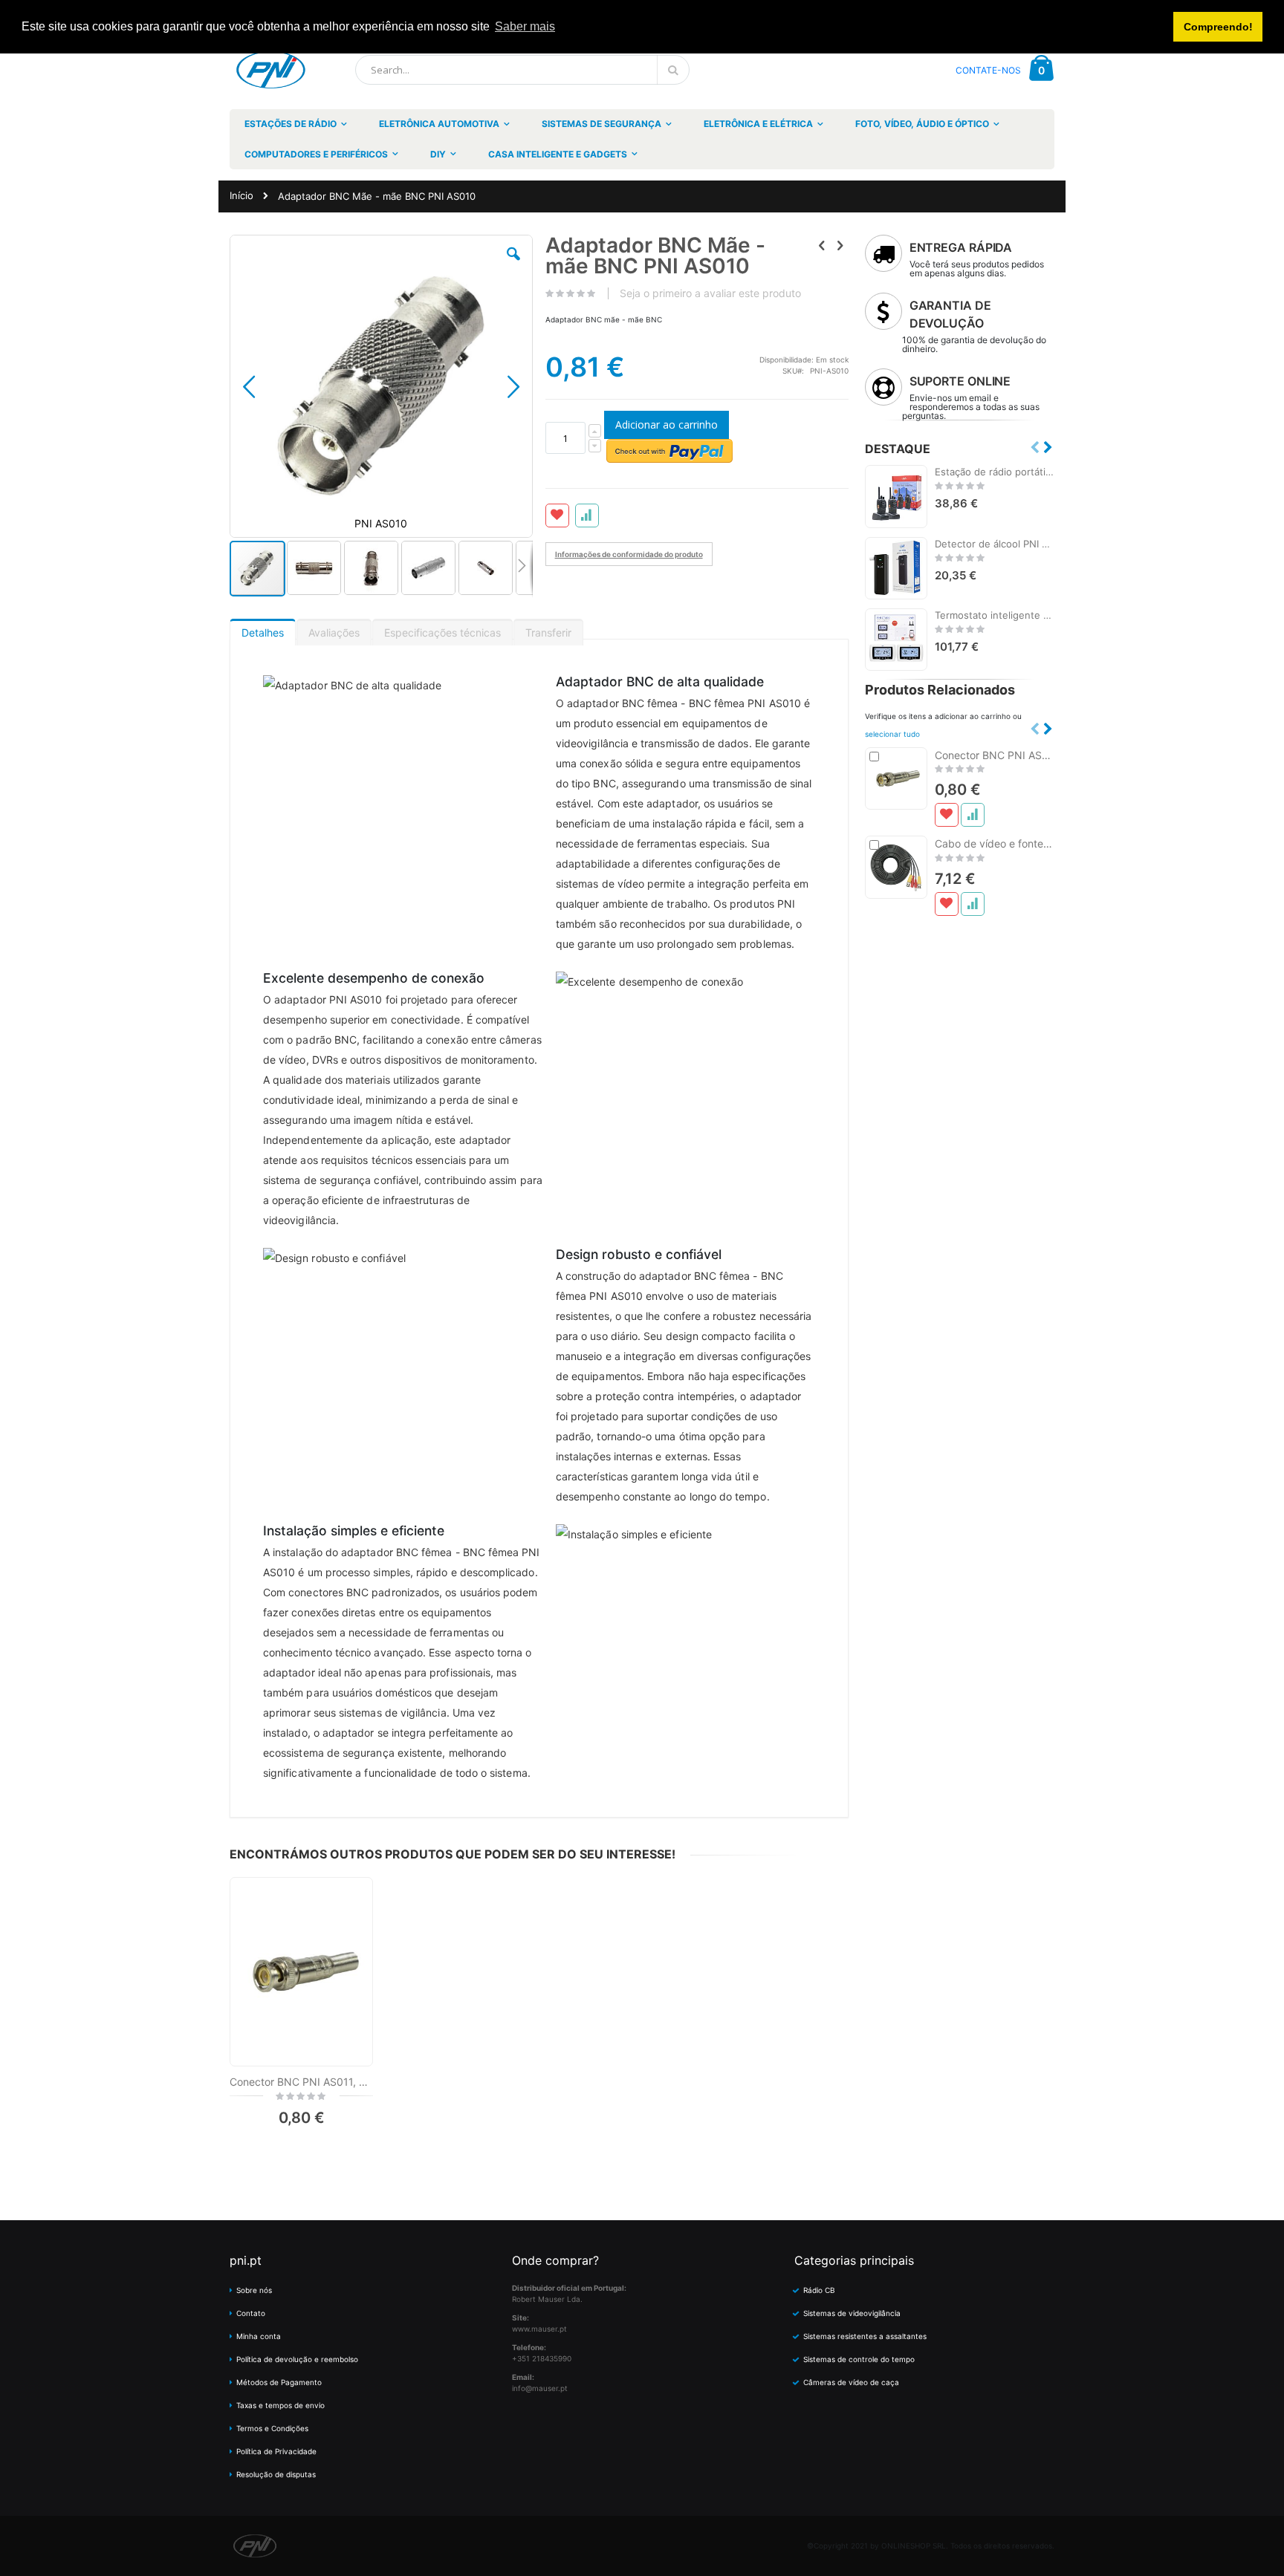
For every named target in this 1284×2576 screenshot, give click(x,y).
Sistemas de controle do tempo (859, 2359)
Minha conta (259, 2336)
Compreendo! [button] (1218, 27)
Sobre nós (254, 2290)
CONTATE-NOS (988, 70)
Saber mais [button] (525, 26)
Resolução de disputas (276, 2474)
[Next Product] (840, 245)
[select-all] (892, 734)
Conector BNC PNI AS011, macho (301, 2082)
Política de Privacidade (276, 2451)
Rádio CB (819, 2290)
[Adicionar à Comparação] (973, 815)
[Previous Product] (822, 245)
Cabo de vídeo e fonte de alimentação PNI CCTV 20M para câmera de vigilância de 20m (995, 843)
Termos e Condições (272, 2428)
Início (241, 195)
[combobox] (522, 70)
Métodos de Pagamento (279, 2382)
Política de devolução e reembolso (297, 2359)
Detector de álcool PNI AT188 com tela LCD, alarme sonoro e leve (995, 544)
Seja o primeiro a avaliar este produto (710, 293)
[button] (513, 265)
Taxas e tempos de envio (281, 2405)
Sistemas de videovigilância (852, 2313)
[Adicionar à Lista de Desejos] (947, 815)
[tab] (263, 629)
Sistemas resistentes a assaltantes (865, 2336)
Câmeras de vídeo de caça (851, 2382)
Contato (251, 2313)
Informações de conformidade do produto (629, 554)
